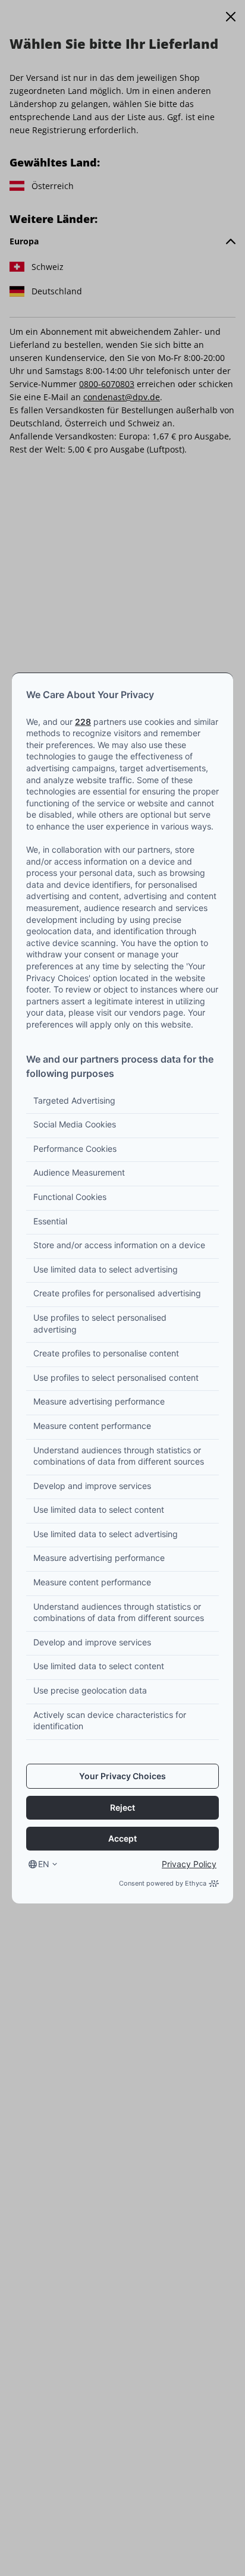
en (44, 1864)
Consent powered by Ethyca (163, 1883)
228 (83, 722)
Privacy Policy (189, 1864)
